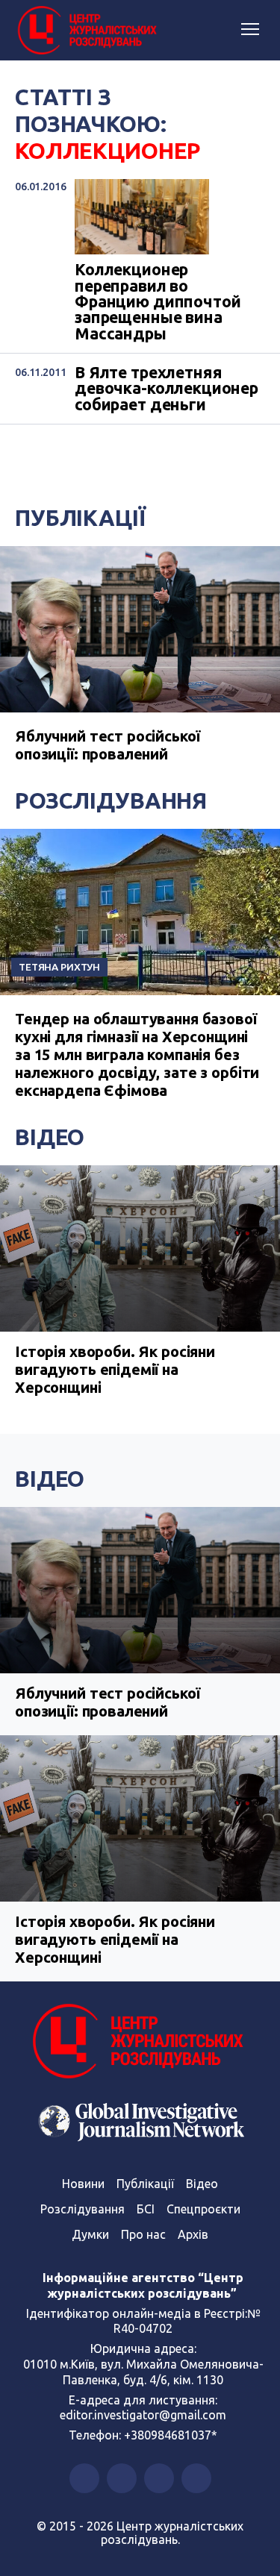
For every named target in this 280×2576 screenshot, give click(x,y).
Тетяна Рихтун (59, 967)
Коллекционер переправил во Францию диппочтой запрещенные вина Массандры (158, 302)
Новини (83, 2184)
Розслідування (111, 800)
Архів (193, 2234)
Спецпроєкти (203, 2209)
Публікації (80, 518)
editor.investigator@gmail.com (143, 2415)
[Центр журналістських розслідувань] (86, 31)
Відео (50, 1137)
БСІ (146, 2209)
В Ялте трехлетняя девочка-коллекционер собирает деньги (167, 389)
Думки (90, 2234)
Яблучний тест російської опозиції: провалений (107, 745)
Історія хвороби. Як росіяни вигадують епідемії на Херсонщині (115, 1369)
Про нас (143, 2234)
